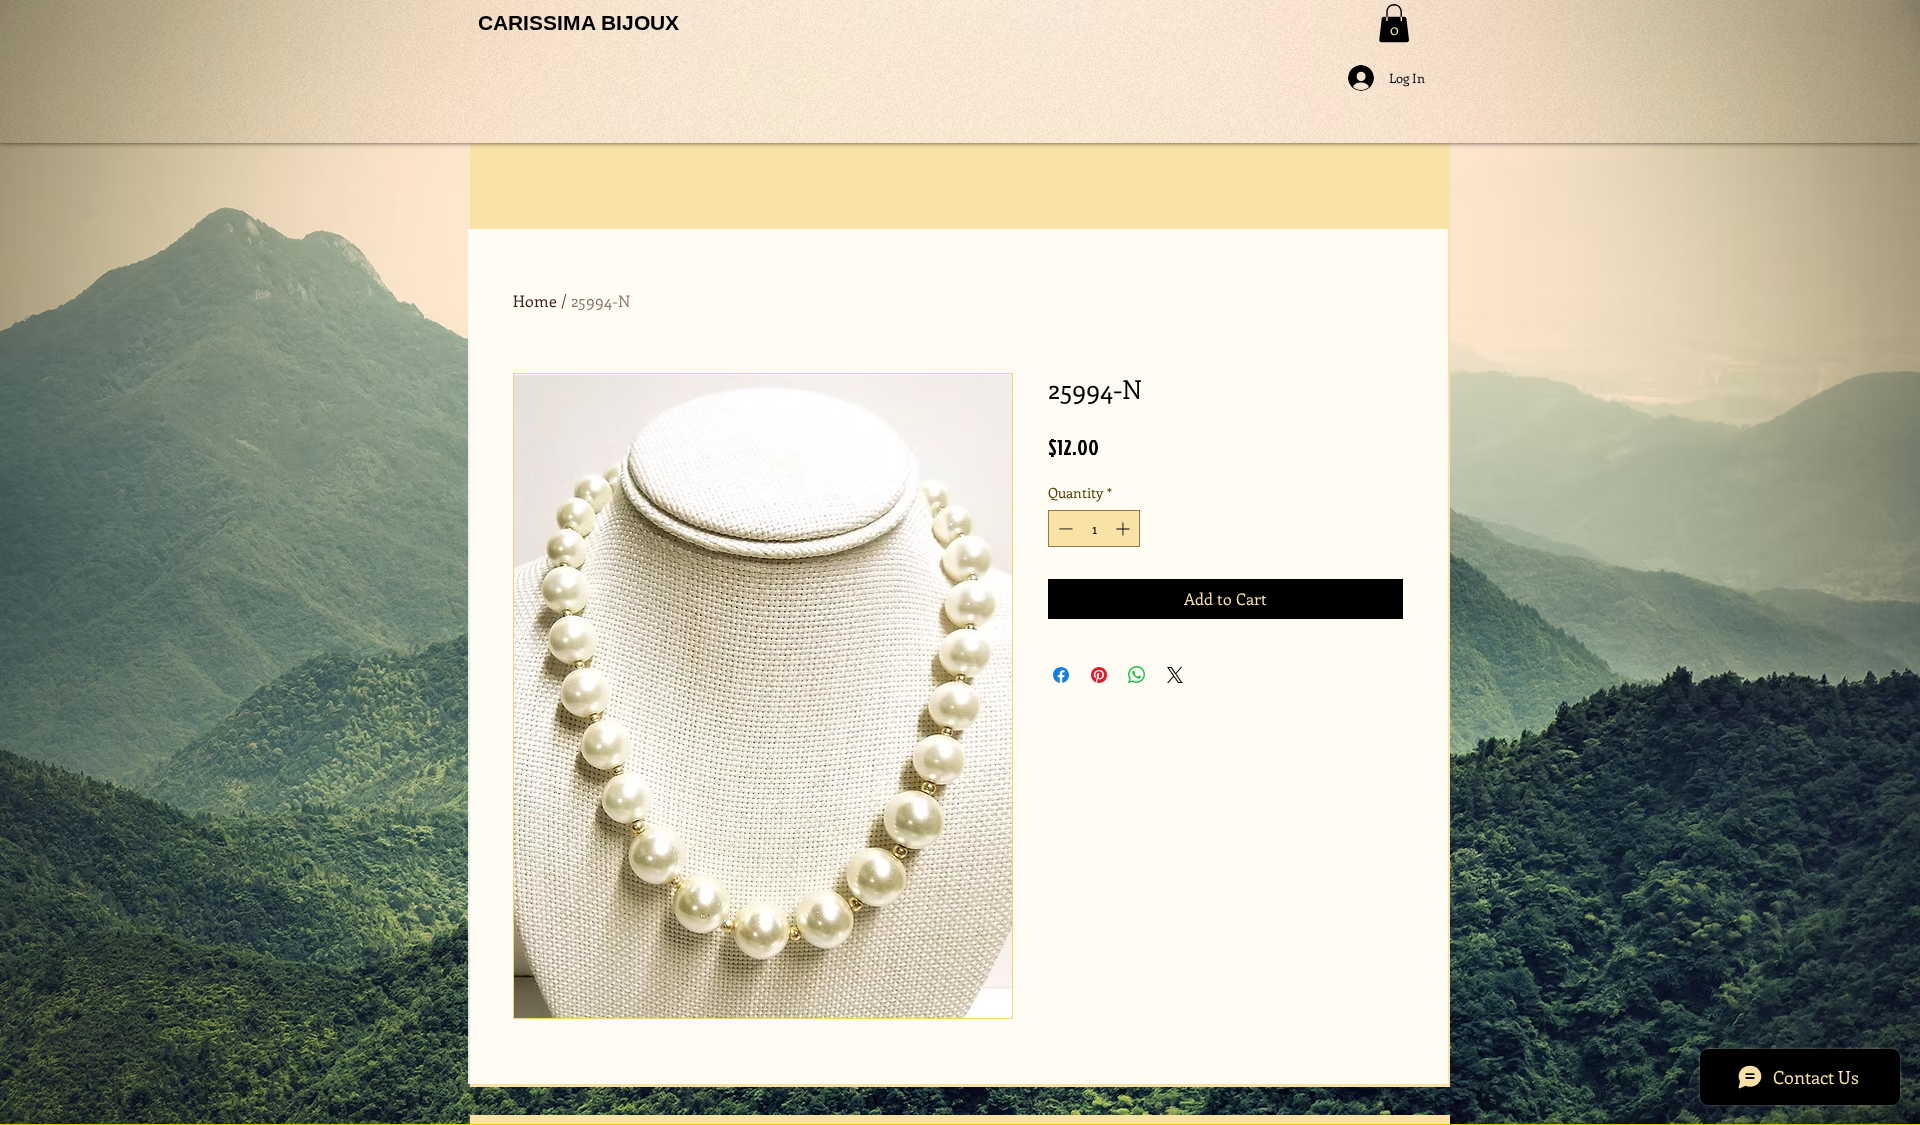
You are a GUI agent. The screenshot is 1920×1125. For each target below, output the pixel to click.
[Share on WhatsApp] (1137, 675)
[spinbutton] (1094, 528)
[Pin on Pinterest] (1099, 675)
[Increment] (1124, 528)
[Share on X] (1175, 675)
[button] (1394, 23)
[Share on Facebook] (1061, 675)
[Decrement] (1063, 528)
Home (535, 300)
